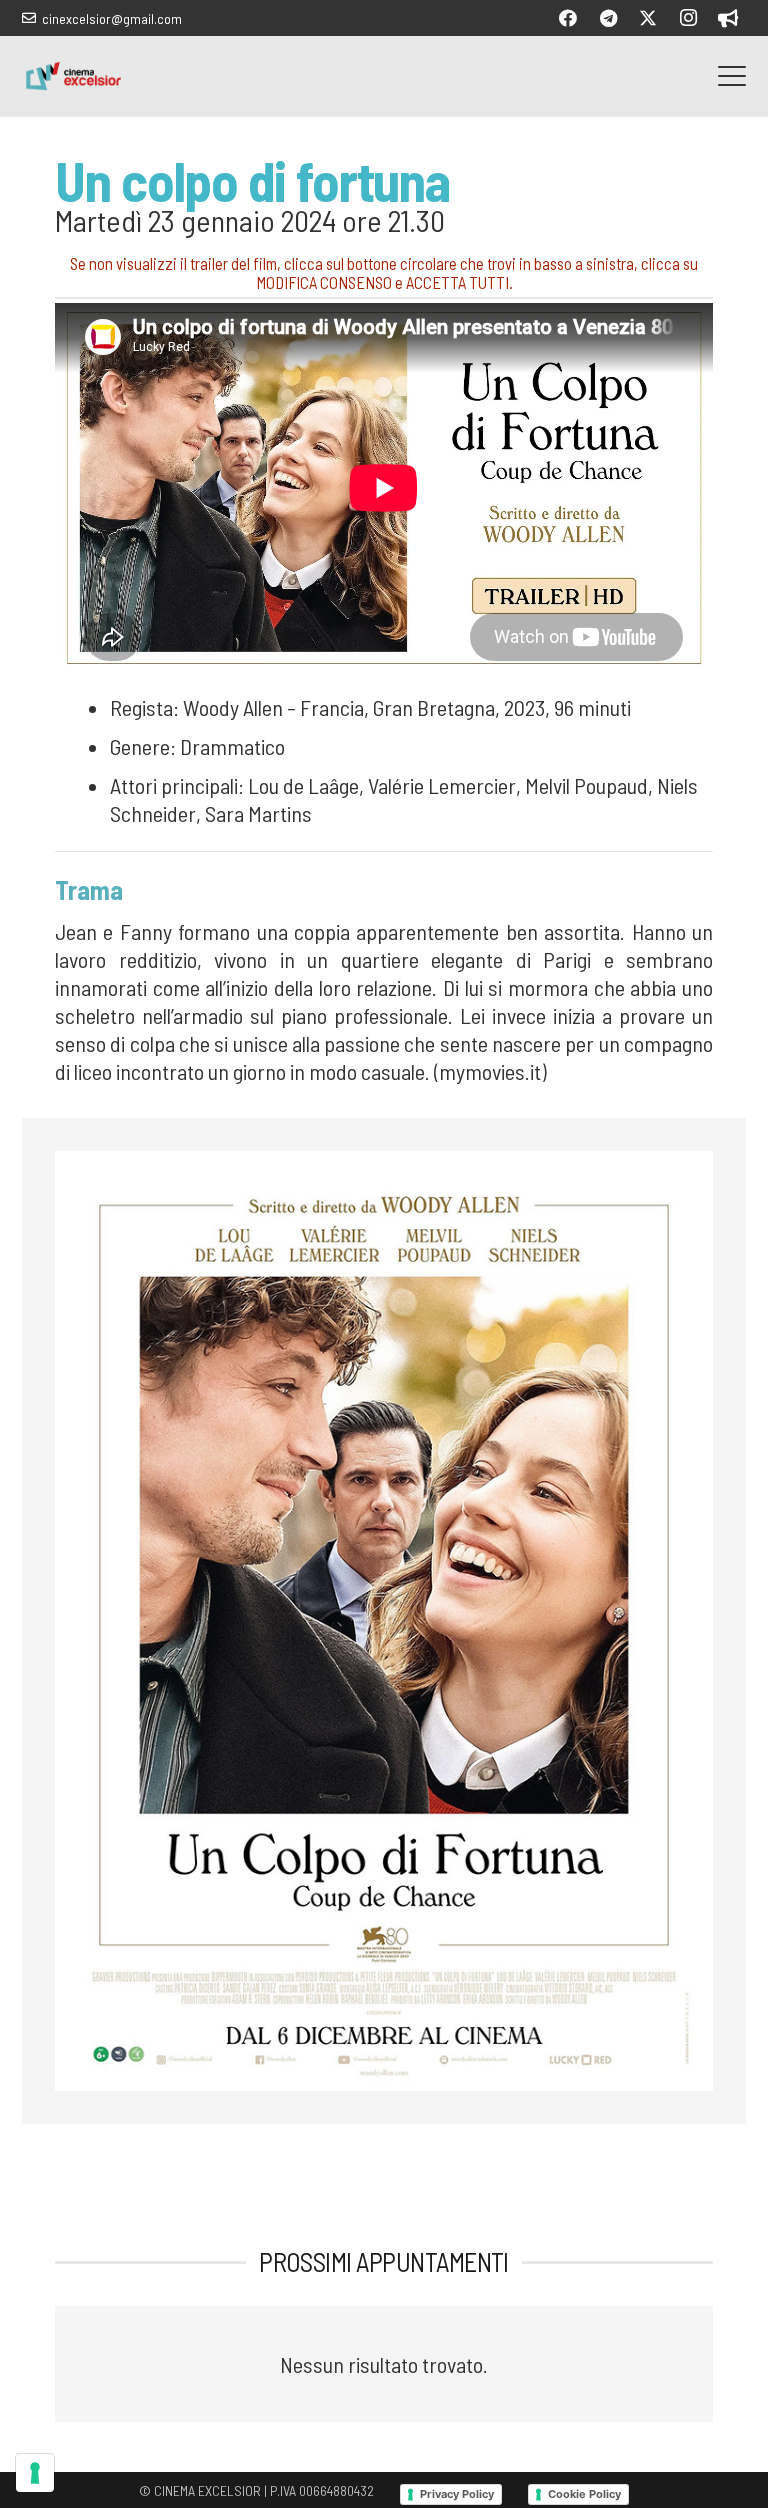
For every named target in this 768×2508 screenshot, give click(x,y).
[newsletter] (728, 18)
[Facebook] (568, 18)
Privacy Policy (457, 2494)
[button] (731, 76)
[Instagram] (688, 18)
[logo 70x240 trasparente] (73, 76)
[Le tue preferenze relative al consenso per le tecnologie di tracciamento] (35, 2473)
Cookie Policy (584, 2494)
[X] (648, 18)
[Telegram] (608, 18)
